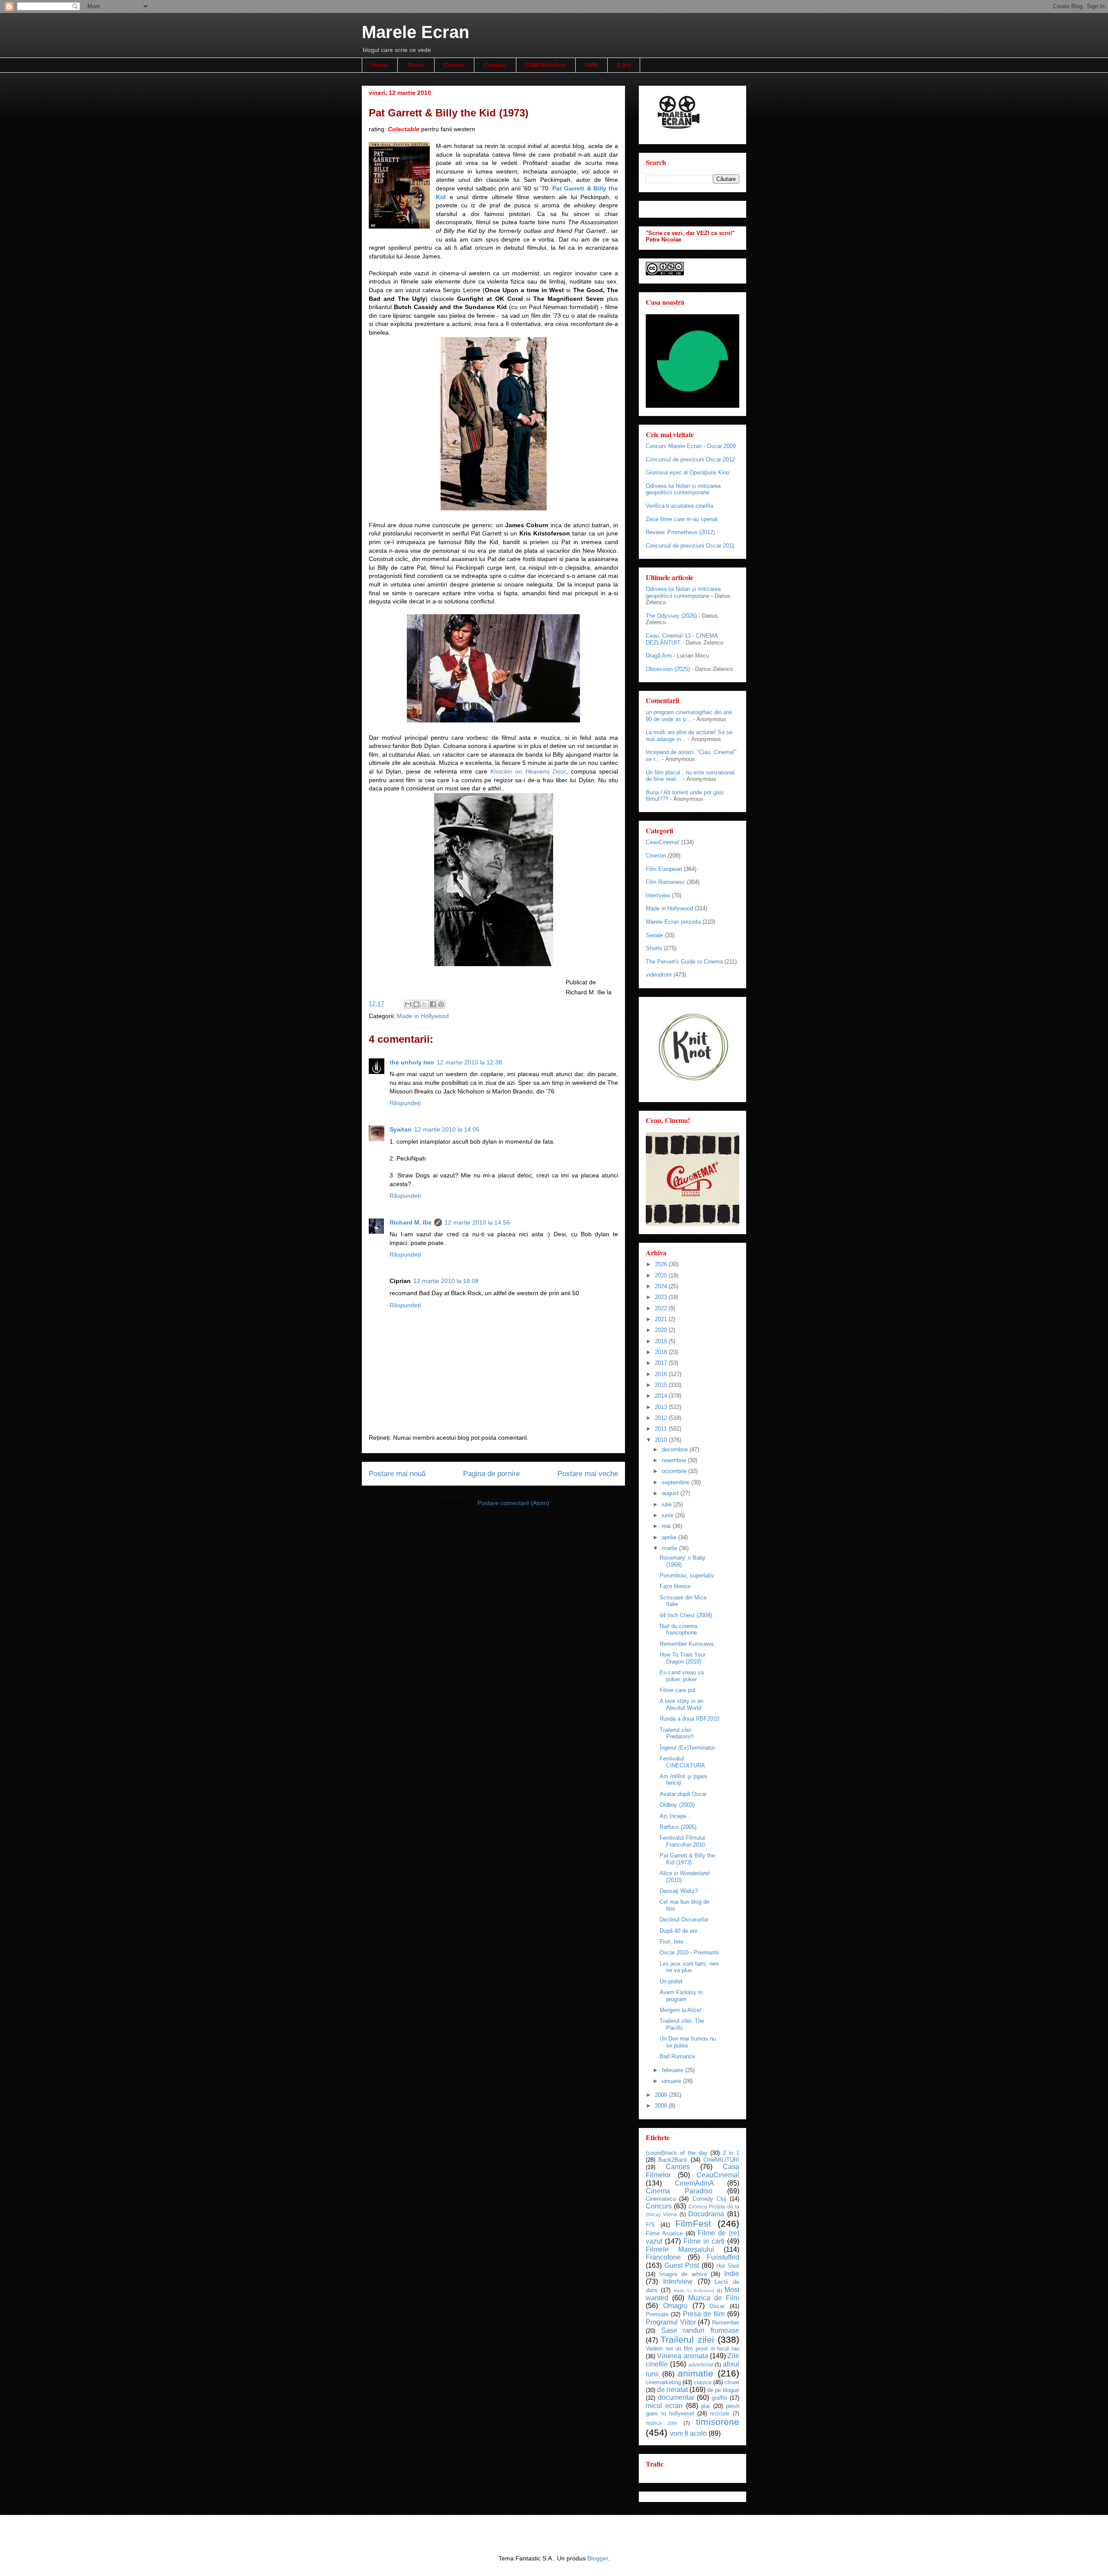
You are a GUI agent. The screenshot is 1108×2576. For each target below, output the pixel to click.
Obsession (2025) (668, 669)
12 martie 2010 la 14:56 (477, 1222)
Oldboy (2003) (677, 1805)
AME (591, 65)
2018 (662, 1352)
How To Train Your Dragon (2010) (683, 1658)
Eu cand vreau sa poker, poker (682, 1676)
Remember (726, 2323)
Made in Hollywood (423, 1016)
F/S (650, 2225)
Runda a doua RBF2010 (689, 1719)
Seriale (654, 935)
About (416, 65)
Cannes (678, 2167)
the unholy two (412, 1062)
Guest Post (682, 2265)
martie (670, 1548)
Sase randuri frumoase (700, 2330)
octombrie (675, 1471)
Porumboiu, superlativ (687, 1575)
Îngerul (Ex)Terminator (687, 1748)
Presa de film (704, 2314)
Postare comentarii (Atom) (513, 1503)
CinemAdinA (694, 2183)
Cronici (454, 65)
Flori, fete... (674, 1942)
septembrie (676, 1482)
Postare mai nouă (397, 1474)
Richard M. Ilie (411, 1222)
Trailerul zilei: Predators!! (677, 1733)
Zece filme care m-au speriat (682, 519)
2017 (662, 1363)
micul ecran (664, 2406)
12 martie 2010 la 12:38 (469, 1062)
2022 (662, 1308)
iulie (668, 1504)
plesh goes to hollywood (692, 2410)
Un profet (671, 1981)
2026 (662, 1264)
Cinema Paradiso (679, 2191)
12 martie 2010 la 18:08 (446, 1281)
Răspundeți (405, 1103)
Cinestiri (656, 856)
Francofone (663, 2257)
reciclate (720, 2413)
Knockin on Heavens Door (528, 771)
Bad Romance (677, 2056)
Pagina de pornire (491, 1474)
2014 (662, 1396)
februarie (673, 2070)
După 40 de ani (678, 1931)
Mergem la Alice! (681, 2010)
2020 (662, 1330)
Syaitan (401, 1129)
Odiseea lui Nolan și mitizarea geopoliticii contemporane (683, 489)
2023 (662, 1297)
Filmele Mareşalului (680, 2249)
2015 (662, 1385)
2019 (662, 1341)
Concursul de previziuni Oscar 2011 (690, 546)
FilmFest (693, 2223)
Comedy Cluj (709, 2199)
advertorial (701, 2365)
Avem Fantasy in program (681, 1996)
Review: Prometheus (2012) (680, 532)
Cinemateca (661, 2199)
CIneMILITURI (721, 2160)
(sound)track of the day (677, 2153)
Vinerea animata (682, 2356)
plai (705, 2406)
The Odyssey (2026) (671, 616)
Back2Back (673, 2160)
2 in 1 (731, 2153)
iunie (668, 1515)
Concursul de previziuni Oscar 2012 (690, 459)
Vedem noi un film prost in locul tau (692, 2349)
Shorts (654, 948)
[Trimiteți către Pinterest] (441, 1004)
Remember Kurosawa (686, 1644)
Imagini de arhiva (683, 2274)
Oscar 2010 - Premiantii (689, 1952)
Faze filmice (675, 1586)
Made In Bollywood (694, 2291)
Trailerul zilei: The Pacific (682, 2024)
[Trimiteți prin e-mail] (408, 1004)
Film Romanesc (665, 882)
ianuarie (672, 2081)
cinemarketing (663, 2382)
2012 (662, 1418)
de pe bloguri (723, 2390)
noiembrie (675, 1460)
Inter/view (658, 895)
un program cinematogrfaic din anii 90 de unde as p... (689, 716)
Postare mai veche (588, 1474)
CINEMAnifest (546, 65)
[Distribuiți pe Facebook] (433, 1004)
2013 (662, 1407)
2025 (662, 1275)
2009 (662, 2095)
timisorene (718, 2422)
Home (380, 65)
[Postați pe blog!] (416, 1004)
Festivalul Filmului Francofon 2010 (682, 1841)
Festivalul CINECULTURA (682, 1762)
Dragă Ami (659, 656)
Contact (495, 65)
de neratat (672, 2390)
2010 (662, 1440)
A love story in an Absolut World (681, 1704)
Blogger (598, 2558)
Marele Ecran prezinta (673, 922)
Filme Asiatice (664, 2233)
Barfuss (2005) (678, 1827)
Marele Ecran (415, 32)
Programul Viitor (671, 2322)
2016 (662, 1374)
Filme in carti (704, 2241)
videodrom (659, 975)
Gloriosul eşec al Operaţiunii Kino (688, 472)
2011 (662, 1429)
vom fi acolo (688, 2433)
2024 (662, 1286)
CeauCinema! (663, 842)
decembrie (676, 1449)
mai (667, 1526)
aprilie (670, 1537)
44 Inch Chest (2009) (686, 1615)
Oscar (717, 2306)
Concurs (659, 2206)
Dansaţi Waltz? (679, 1891)
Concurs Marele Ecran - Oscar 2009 (691, 446)
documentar (676, 2397)
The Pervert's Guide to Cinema (684, 962)
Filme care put (678, 1690)
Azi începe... (676, 1816)
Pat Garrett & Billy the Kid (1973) (687, 1859)
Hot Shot (728, 2266)
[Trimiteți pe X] (425, 1004)
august (671, 1493)
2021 (662, 1319)
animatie (696, 2373)
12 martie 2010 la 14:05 (447, 1129)
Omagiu (675, 2306)
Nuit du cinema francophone (678, 1630)
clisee (732, 2382)
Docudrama (706, 2214)
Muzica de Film (714, 2298)
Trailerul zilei (687, 2339)
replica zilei (662, 2423)
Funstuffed (723, 2257)
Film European (664, 869)
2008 (662, 2106)
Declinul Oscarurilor (684, 1920)
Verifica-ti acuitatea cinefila (680, 506)
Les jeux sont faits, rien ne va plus (689, 1967)
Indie (732, 2274)
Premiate (657, 2314)
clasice (703, 2382)
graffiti (719, 2398)
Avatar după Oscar (683, 1794)
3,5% (624, 65)
